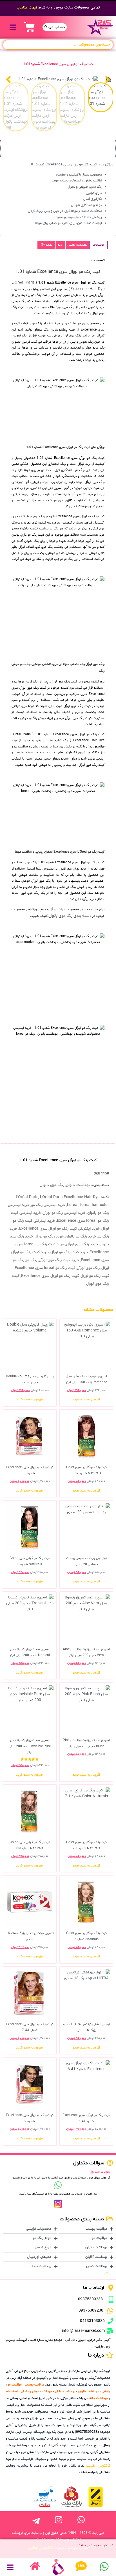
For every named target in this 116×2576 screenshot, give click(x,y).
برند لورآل (57, 909)
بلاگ (107, 2273)
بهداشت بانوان (78, 1185)
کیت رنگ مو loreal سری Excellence (45, 1268)
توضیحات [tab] (98, 245)
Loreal (73, 1205)
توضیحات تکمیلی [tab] (77, 245)
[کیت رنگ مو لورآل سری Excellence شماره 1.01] (58, 79)
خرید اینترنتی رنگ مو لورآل (64, 1213)
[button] (13, 27)
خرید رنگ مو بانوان (81, 1237)
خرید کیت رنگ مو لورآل (69, 1252)
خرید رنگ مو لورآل (49, 1237)
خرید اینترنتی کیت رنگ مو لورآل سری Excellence (59, 1229)
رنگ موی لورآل (88, 1268)
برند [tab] (60, 245)
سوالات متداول (100, 2172)
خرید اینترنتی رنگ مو (48, 1205)
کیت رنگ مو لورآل (95, 1276)
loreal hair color (95, 1205)
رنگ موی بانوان (52, 1185)
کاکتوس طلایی (98, 2466)
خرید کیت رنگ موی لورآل (59, 1260)
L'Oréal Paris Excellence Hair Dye (70, 1197)
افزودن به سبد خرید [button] (86, 1400)
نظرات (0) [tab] (46, 245)
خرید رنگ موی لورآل (82, 1244)
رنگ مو (32, 1260)
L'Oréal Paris (27, 1197)
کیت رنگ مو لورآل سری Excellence (50, 1276)
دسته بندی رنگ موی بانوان (70, 916)
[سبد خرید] (30, 27)
